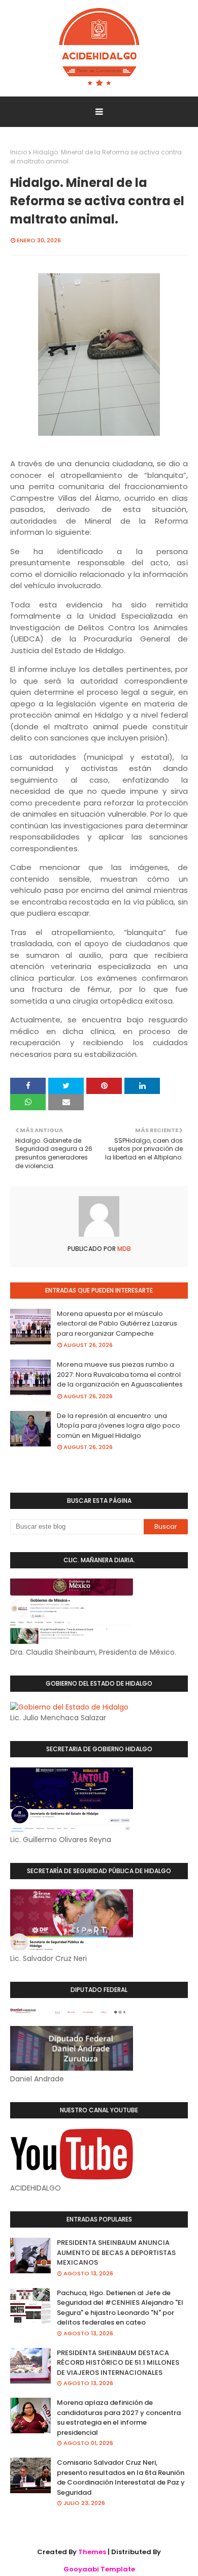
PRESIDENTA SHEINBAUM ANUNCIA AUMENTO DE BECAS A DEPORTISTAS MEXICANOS (116, 2252)
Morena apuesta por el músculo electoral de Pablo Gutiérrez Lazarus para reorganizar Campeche (117, 1324)
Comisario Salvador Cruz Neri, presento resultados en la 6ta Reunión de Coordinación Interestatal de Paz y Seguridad (121, 2477)
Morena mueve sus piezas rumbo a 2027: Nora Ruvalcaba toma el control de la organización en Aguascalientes (120, 1374)
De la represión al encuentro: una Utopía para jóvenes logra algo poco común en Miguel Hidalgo (119, 1426)
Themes (92, 2552)
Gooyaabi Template (99, 2569)
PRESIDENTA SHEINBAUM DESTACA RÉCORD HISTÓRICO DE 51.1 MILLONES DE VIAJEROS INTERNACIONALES (118, 2363)
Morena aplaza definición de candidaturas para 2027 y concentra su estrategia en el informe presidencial (119, 2418)
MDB (123, 1249)
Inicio (19, 152)
